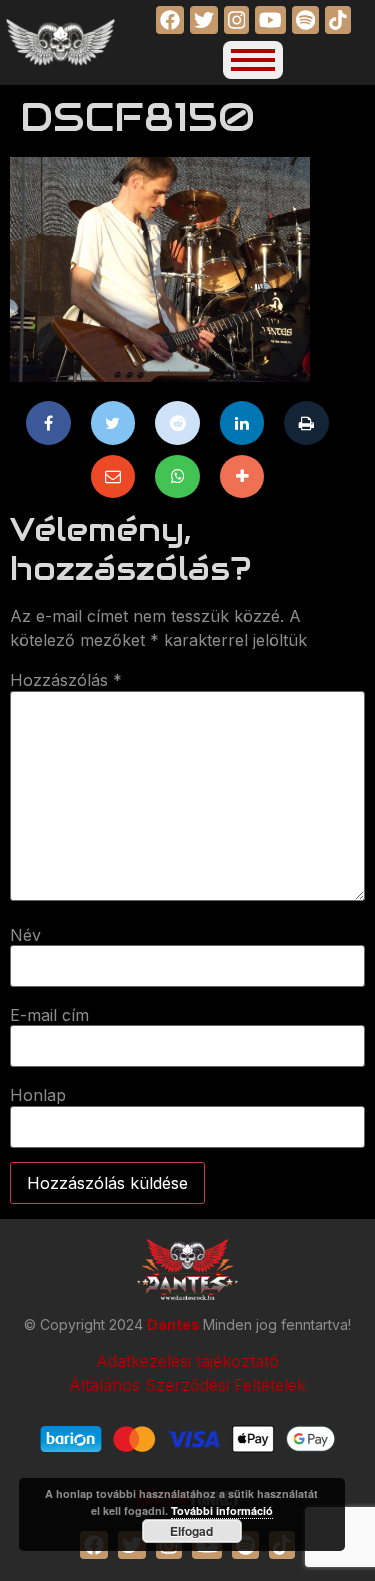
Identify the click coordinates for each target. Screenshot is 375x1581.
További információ (222, 1510)
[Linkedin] (242, 423)
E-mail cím (49, 1015)
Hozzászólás (66, 680)
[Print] (306, 423)
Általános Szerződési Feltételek (187, 1385)
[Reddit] (177, 423)
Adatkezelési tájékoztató (187, 1361)
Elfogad (191, 1531)
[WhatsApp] (177, 477)
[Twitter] (113, 423)
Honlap (38, 1095)
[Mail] (113, 477)
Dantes (175, 1324)
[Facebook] (48, 423)
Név (25, 935)
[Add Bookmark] (242, 477)
